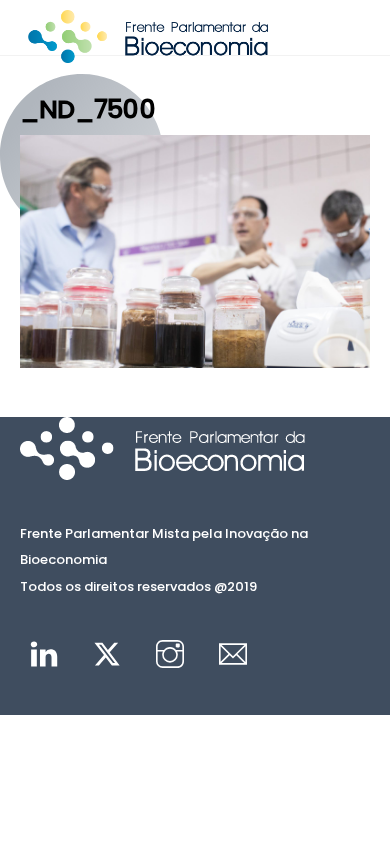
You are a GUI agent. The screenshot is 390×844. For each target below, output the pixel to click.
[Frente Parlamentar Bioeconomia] (148, 54)
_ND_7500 (87, 109)
